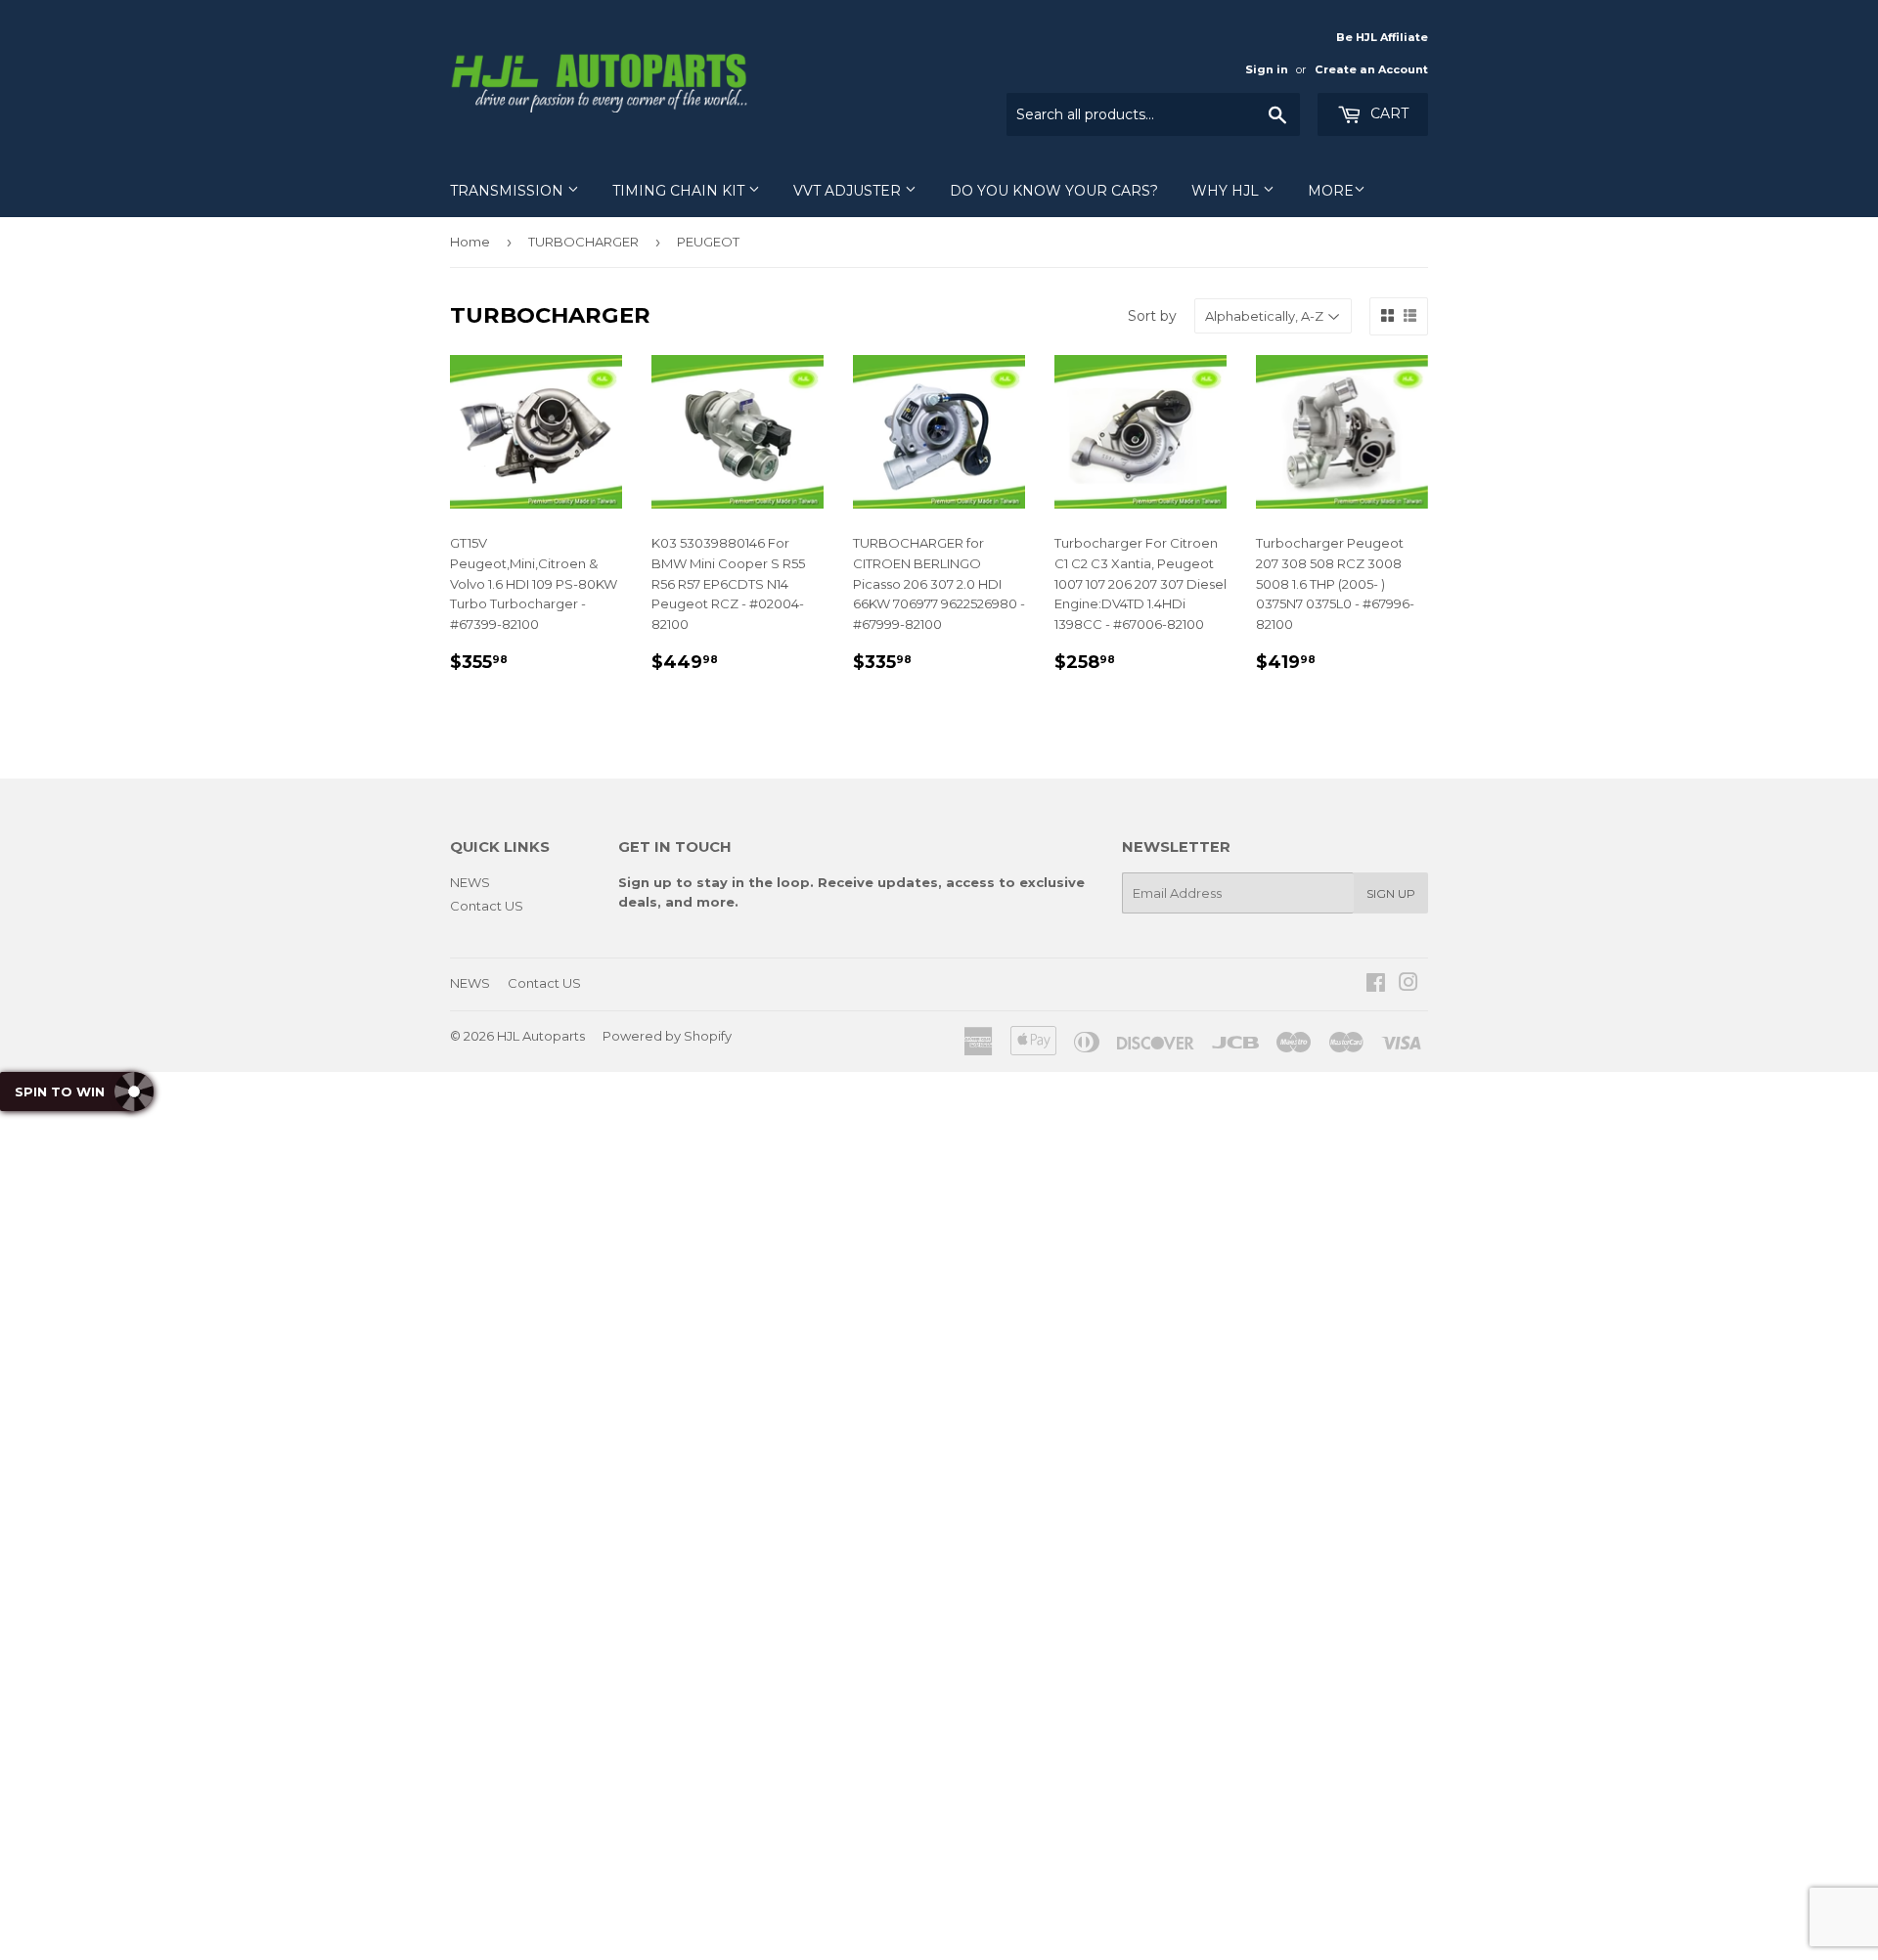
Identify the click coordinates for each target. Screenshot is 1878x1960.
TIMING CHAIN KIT (680, 191)
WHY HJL (1227, 191)
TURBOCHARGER (583, 242)
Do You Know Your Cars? (1054, 191)
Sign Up (1391, 893)
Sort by (1152, 316)
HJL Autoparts (541, 1036)
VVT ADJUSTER (849, 191)
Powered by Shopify (667, 1036)
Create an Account (1371, 69)
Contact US (487, 906)
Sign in (1267, 69)
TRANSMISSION (509, 191)
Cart (1387, 113)
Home (470, 242)
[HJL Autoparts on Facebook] (1376, 985)
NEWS (470, 882)
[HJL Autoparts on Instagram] (1408, 985)
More (1331, 191)
